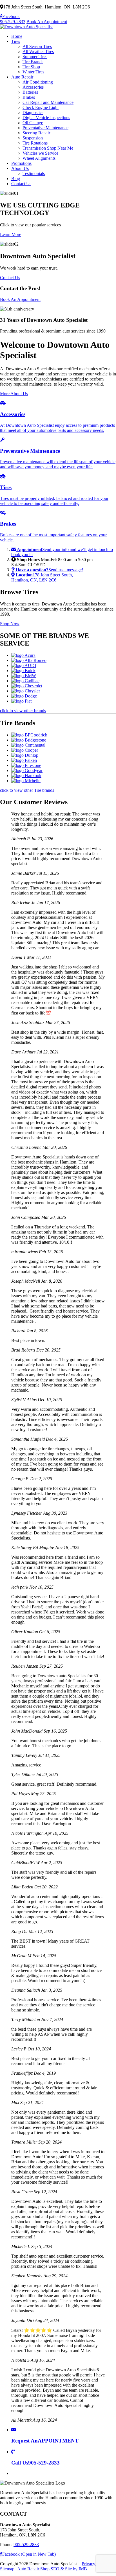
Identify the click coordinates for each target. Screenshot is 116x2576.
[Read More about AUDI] (24, 665)
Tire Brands (33, 62)
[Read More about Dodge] (24, 696)
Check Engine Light (41, 107)
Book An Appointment (47, 22)
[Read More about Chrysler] (26, 691)
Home (17, 36)
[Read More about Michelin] (26, 781)
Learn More (11, 234)
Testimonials (34, 173)
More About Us (14, 394)
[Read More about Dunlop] (25, 755)
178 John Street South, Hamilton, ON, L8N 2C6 (42, 577)
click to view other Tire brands (27, 790)
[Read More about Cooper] (25, 750)
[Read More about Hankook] (26, 776)
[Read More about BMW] (24, 676)
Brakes (29, 97)
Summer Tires (35, 57)
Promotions (21, 163)
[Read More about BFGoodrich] (29, 735)
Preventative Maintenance (45, 128)
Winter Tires (33, 72)
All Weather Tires (38, 52)
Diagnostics (33, 112)
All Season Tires (37, 46)
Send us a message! (49, 570)
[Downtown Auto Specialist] (26, 27)
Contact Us (21, 184)
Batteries (30, 92)
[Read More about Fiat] (21, 701)
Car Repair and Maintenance (48, 102)
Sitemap (7, 2569)
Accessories (33, 87)
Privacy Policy (95, 2564)
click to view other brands (23, 711)
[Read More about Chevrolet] (27, 686)
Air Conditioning (38, 82)
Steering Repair (36, 133)
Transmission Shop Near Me (48, 148)
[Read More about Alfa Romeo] (29, 660)
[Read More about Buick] (23, 671)
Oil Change (33, 123)
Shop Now (10, 624)
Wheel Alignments (39, 158)
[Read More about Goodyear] (27, 770)
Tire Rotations (35, 143)
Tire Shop (31, 67)
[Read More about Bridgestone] (29, 740)
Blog (16, 179)
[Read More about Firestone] (26, 765)
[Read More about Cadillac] (25, 681)
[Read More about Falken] (24, 760)
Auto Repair (22, 77)
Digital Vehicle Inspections (46, 118)
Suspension (33, 138)
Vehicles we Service (40, 153)
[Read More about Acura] (23, 655)
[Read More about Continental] (28, 745)
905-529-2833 (13, 22)
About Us (20, 168)
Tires (16, 41)
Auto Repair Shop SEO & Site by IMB (52, 2569)
